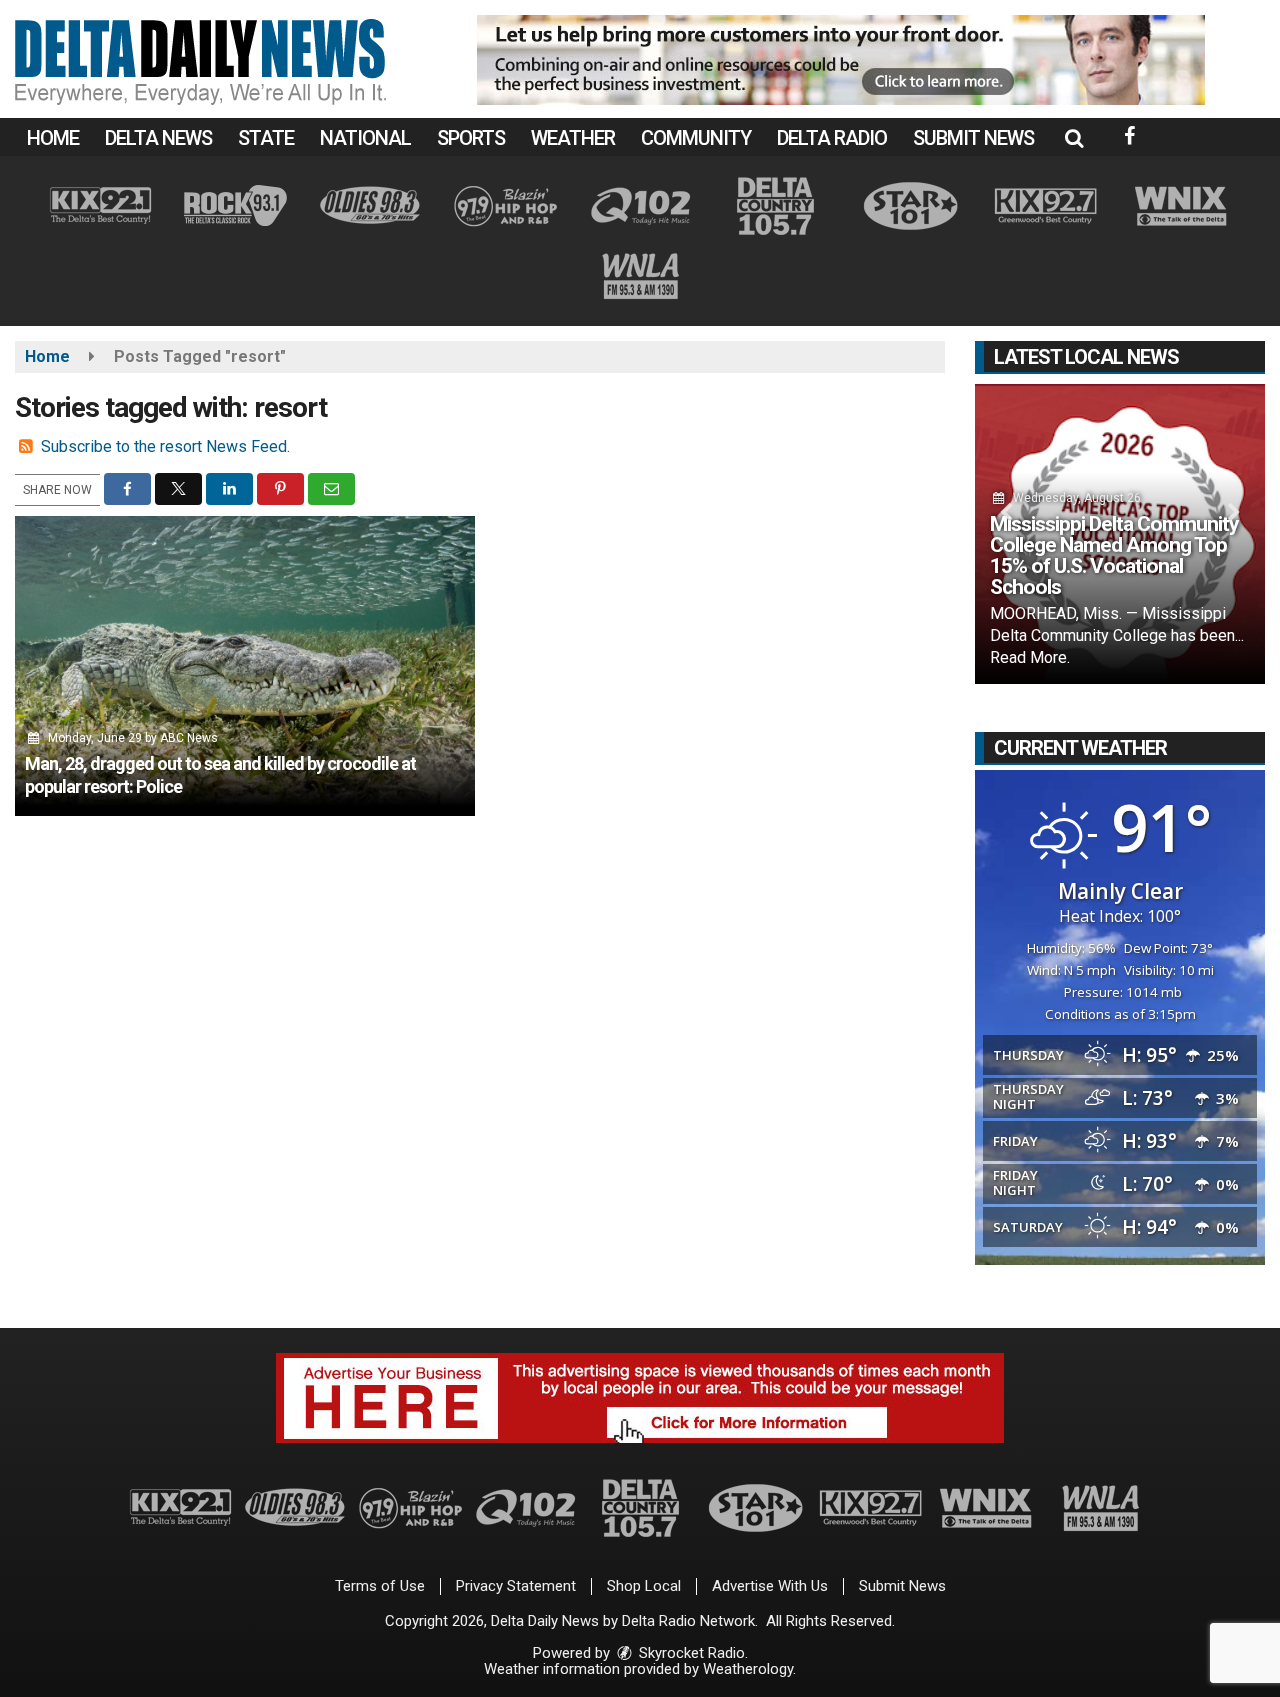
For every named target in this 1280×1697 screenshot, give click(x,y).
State (266, 138)
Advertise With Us (770, 1586)
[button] (1074, 138)
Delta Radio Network (688, 1621)
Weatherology (748, 1669)
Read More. (1030, 657)
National (365, 138)
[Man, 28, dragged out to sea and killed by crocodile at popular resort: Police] (245, 666)
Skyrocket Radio (690, 1653)
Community (696, 138)
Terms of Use (380, 1586)
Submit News (973, 138)
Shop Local (644, 1586)
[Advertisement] (841, 60)
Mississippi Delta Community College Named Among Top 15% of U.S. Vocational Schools (1114, 555)
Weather (573, 138)
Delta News (158, 138)
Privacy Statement (516, 1586)
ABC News (189, 738)
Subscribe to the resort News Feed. (165, 446)
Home (53, 138)
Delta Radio (832, 138)
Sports (471, 138)
